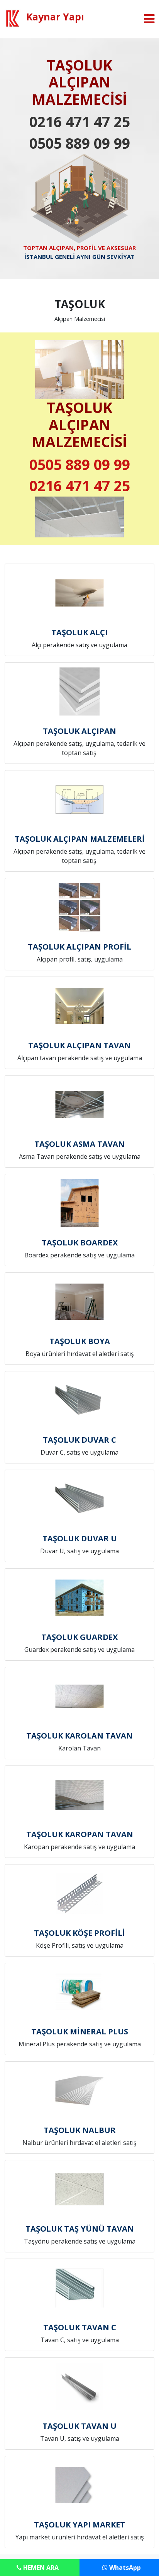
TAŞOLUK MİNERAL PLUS (80, 2031)
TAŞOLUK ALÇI (79, 632)
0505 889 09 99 (80, 143)
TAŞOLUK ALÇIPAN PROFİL (79, 947)
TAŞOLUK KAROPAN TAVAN (80, 1834)
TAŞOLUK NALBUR (80, 2130)
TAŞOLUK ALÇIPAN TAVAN (79, 1045)
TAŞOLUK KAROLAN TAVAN (79, 1736)
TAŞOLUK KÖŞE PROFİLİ (79, 1933)
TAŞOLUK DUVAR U (80, 1538)
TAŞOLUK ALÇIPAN (79, 731)
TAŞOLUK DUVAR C (79, 1440)
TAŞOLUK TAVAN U (79, 2426)
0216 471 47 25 (80, 122)
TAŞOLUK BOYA (80, 1341)
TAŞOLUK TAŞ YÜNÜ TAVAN (80, 2229)
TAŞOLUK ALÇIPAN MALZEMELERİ (80, 839)
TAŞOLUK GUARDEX (79, 1637)
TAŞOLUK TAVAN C (80, 2327)
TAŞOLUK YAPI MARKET (79, 2525)
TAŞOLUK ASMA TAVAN (79, 1144)
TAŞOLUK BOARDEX (80, 1243)
